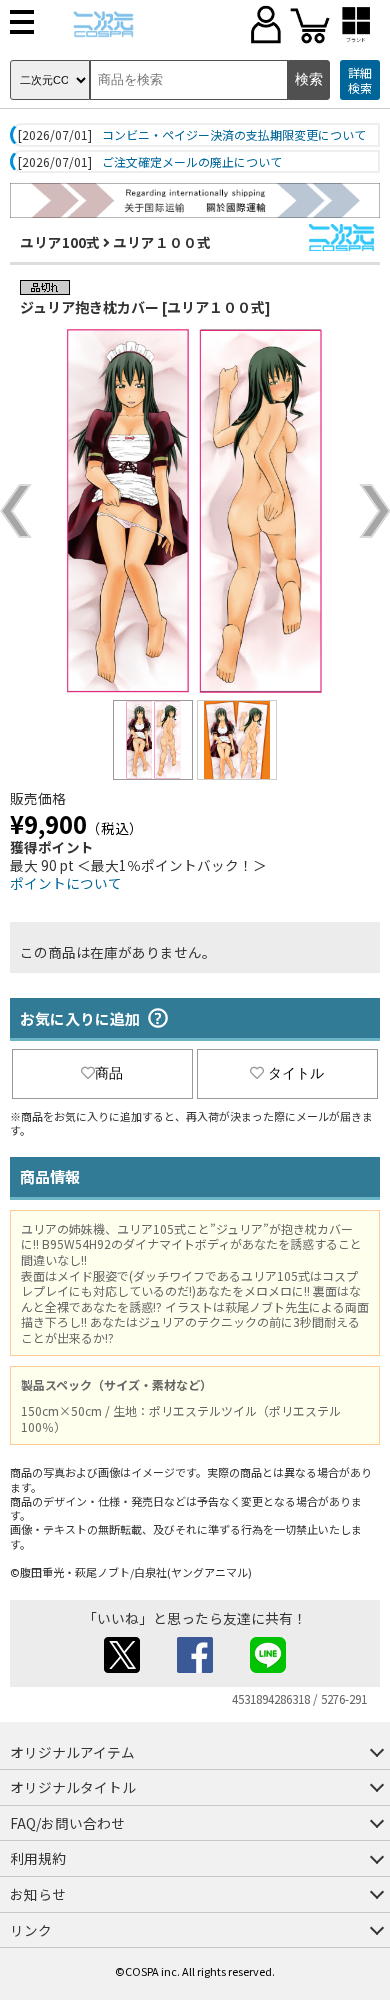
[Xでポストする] (122, 1667)
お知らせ (38, 1894)
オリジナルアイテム (72, 1752)
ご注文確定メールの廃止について (192, 162)
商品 (109, 1073)
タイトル (296, 1073)
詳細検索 (360, 80)
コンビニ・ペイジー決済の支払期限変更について (234, 135)
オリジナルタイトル (73, 1787)
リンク (31, 1930)
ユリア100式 (60, 242)
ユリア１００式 (162, 242)
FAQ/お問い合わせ (67, 1823)
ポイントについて (66, 883)
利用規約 (38, 1858)
